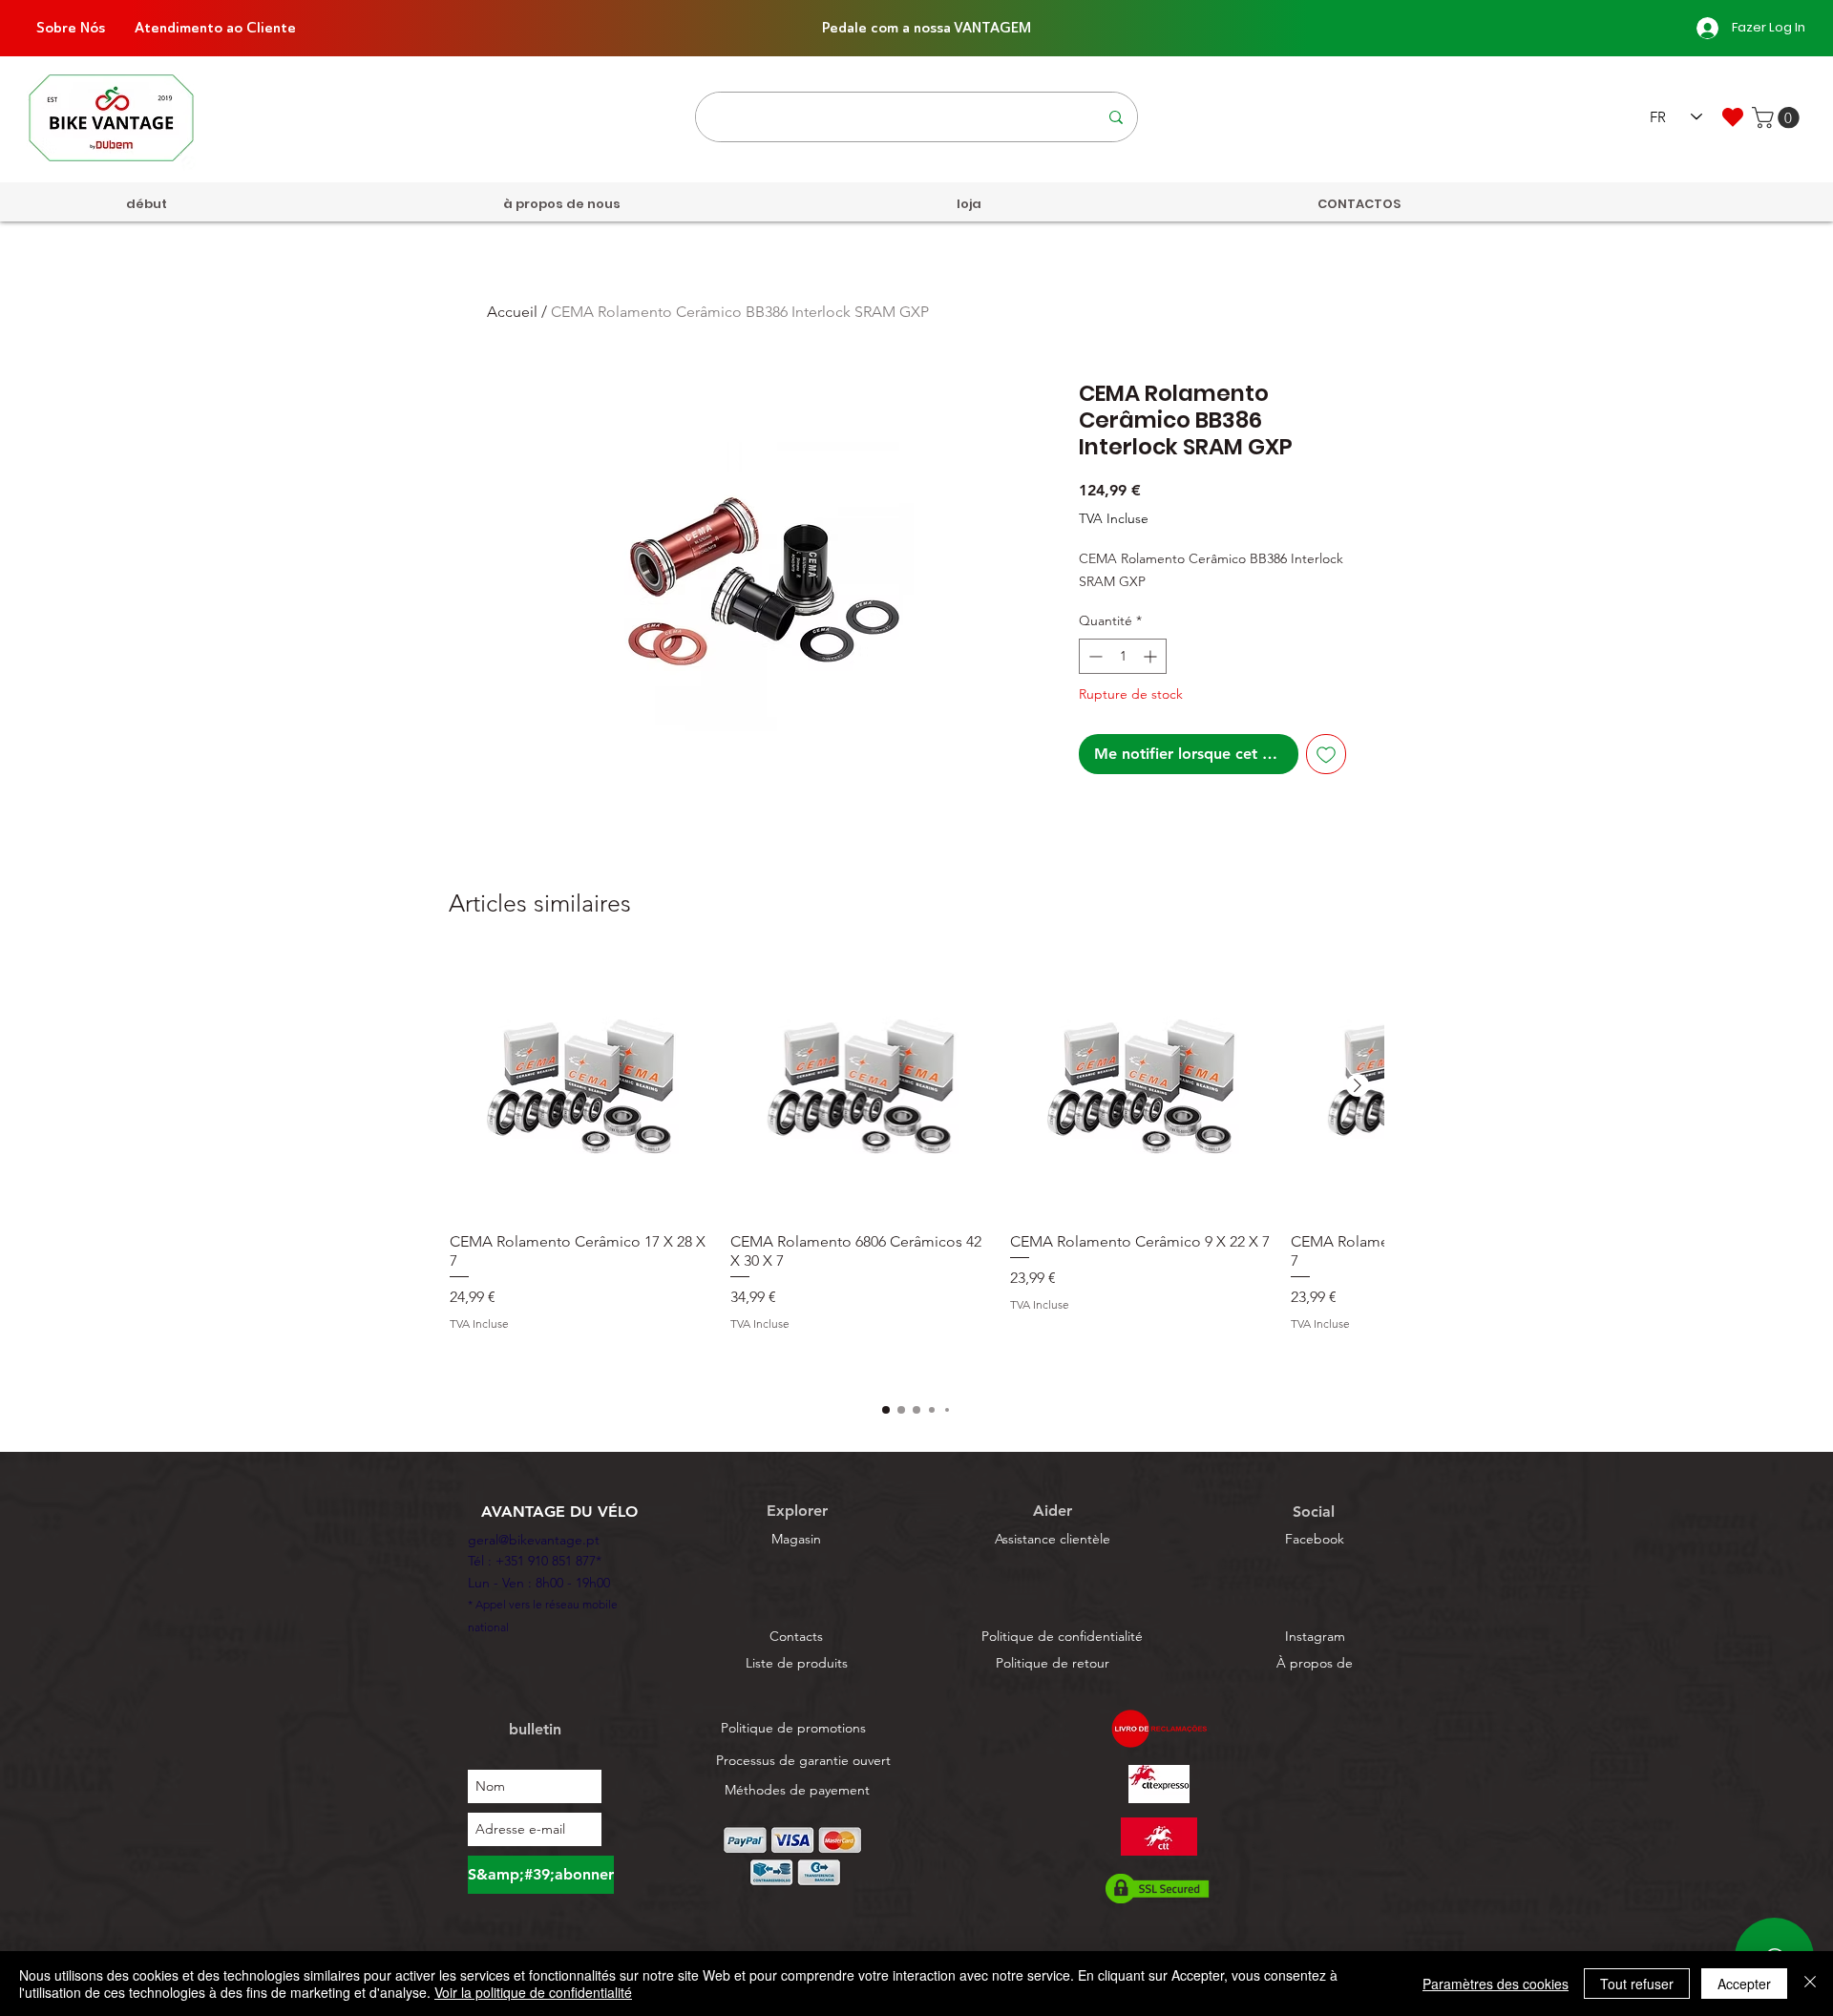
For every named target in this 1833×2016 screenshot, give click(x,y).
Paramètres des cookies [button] (1496, 1984)
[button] (1778, 117)
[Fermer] (1810, 1984)
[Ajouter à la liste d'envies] (1326, 754)
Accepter (1744, 1984)
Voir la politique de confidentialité (533, 1992)
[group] (916, 1168)
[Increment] (1152, 656)
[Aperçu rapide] (580, 1086)
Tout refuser (1637, 1984)
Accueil (512, 312)
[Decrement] (1094, 656)
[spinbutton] (1123, 656)
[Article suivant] (1358, 1085)
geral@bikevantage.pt (534, 1540)
